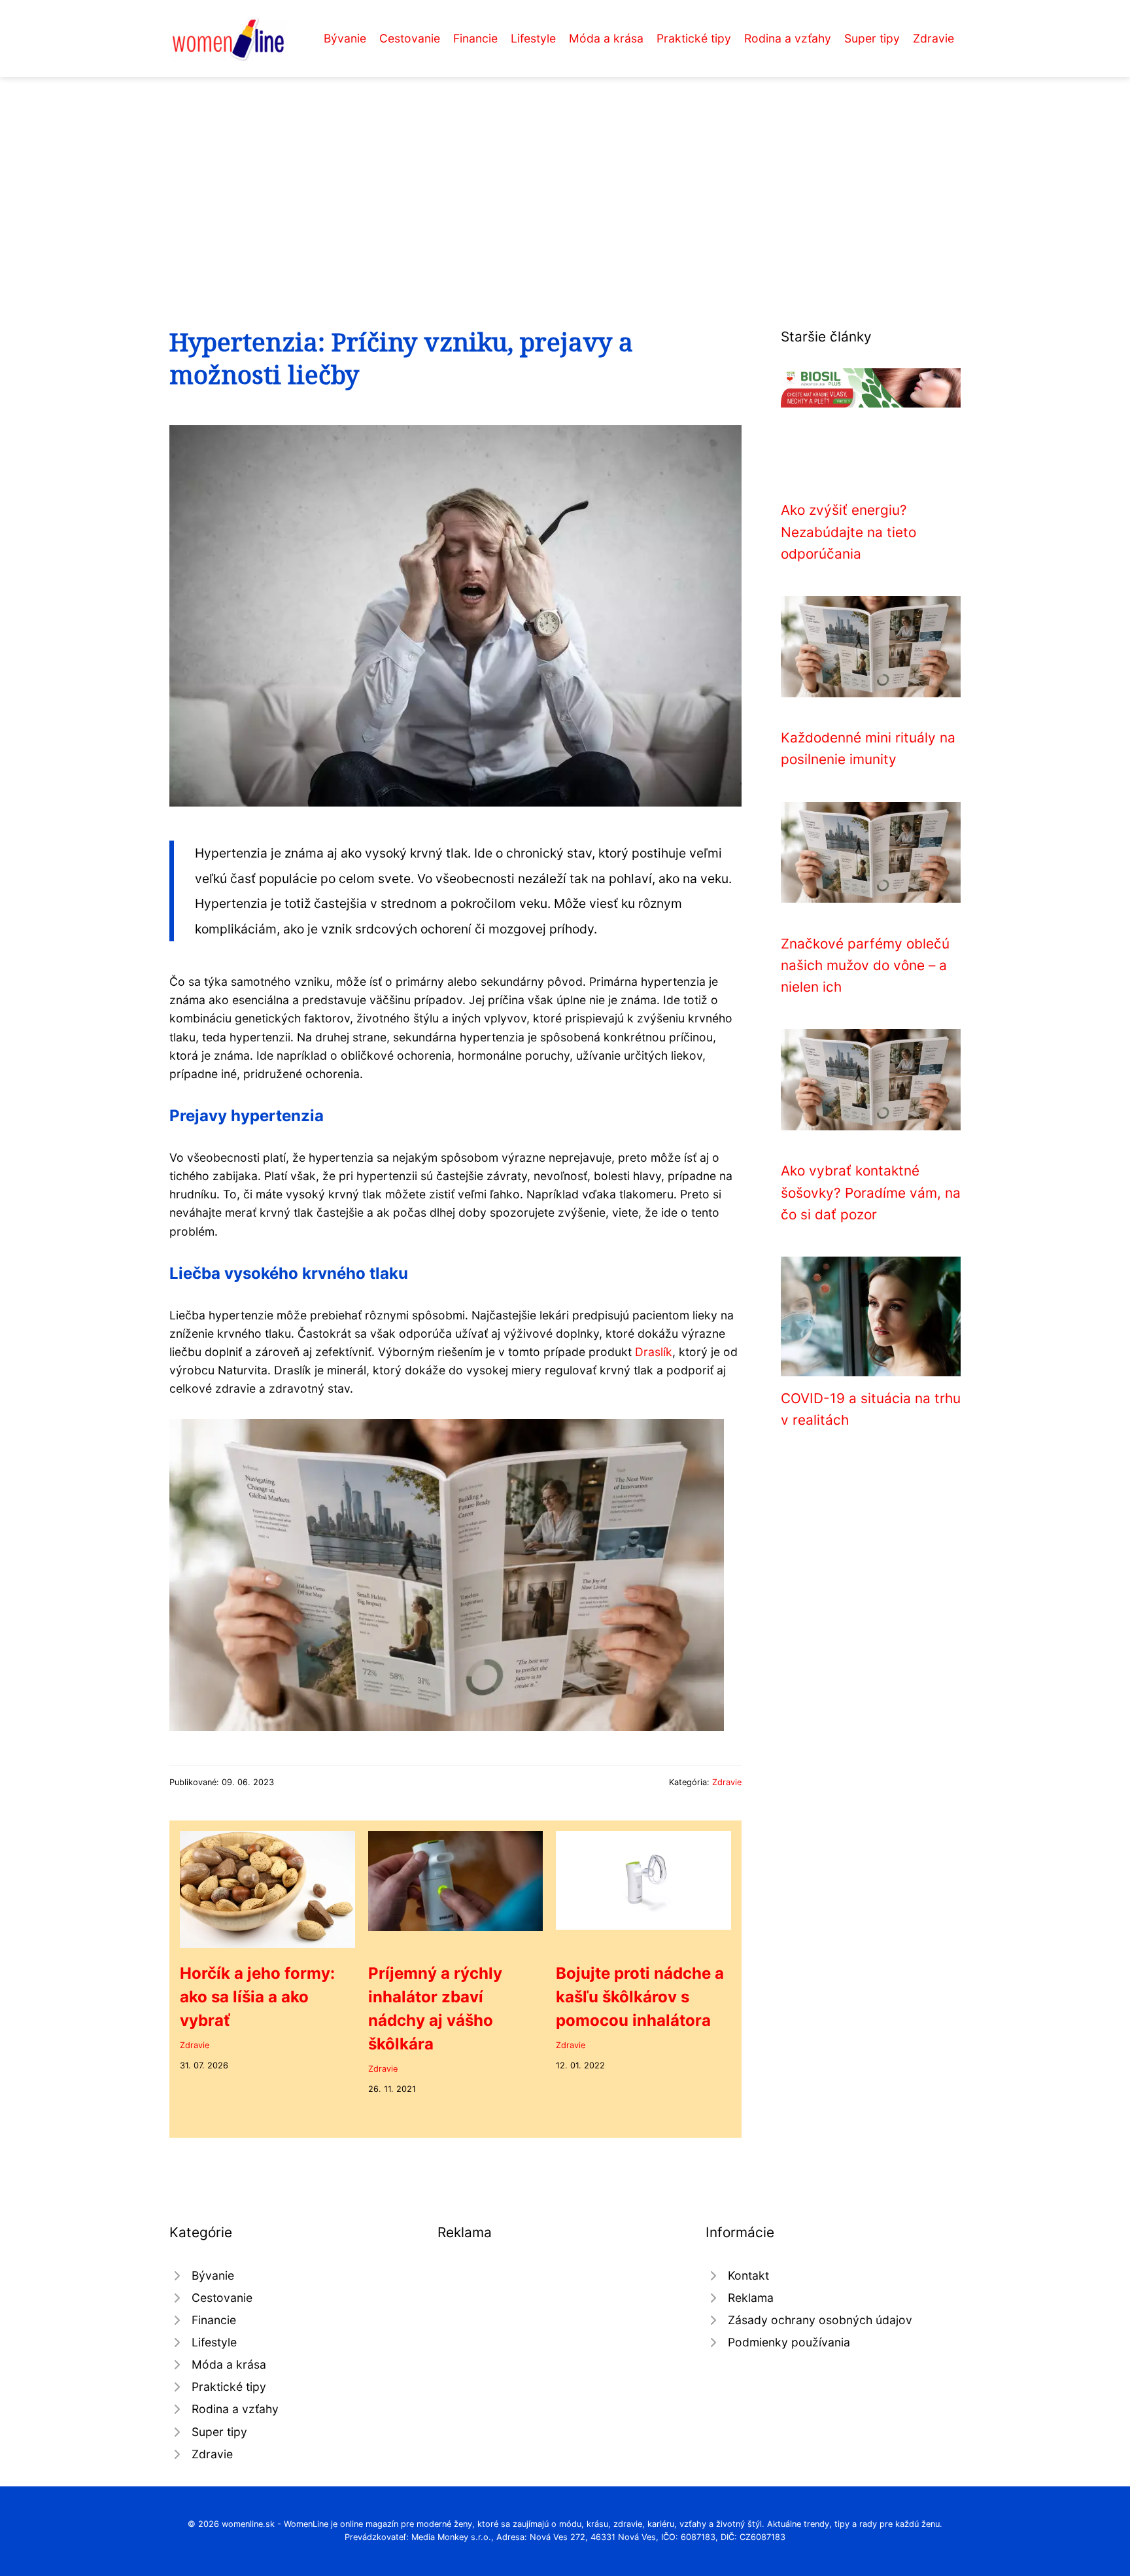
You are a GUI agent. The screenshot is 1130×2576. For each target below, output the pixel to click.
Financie (475, 38)
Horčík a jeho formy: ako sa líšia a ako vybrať (257, 1997)
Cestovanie (410, 38)
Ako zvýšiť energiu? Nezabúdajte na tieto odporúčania (848, 532)
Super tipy (872, 38)
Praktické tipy (694, 38)
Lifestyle (533, 38)
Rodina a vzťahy (788, 38)
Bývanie (345, 38)
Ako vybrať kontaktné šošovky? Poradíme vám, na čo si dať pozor (871, 1192)
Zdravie (933, 38)
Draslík (654, 1352)
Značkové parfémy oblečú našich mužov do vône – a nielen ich (865, 966)
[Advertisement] (565, 175)
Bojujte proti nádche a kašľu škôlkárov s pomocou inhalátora (640, 1997)
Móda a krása (606, 38)
